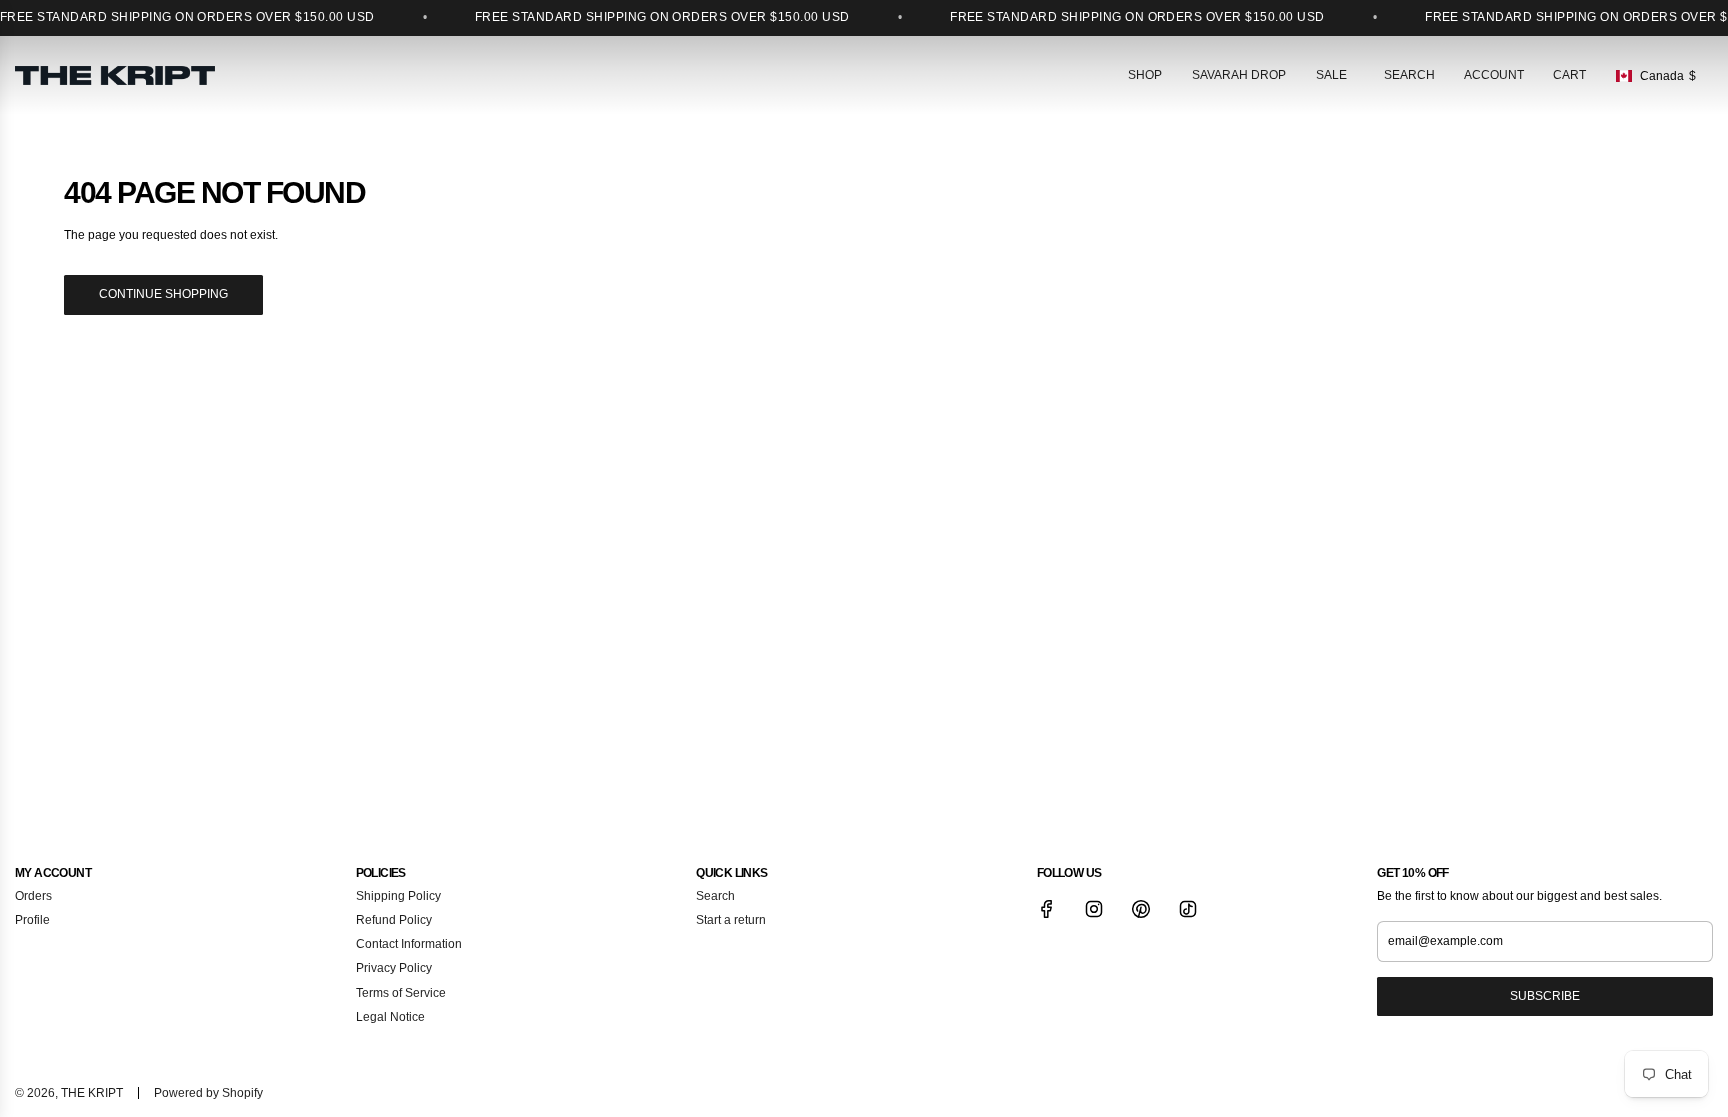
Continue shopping (163, 294)
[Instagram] (1094, 909)
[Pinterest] (1141, 909)
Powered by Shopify (208, 1093)
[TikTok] (1188, 909)
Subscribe (1545, 996)
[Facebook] (1047, 909)
